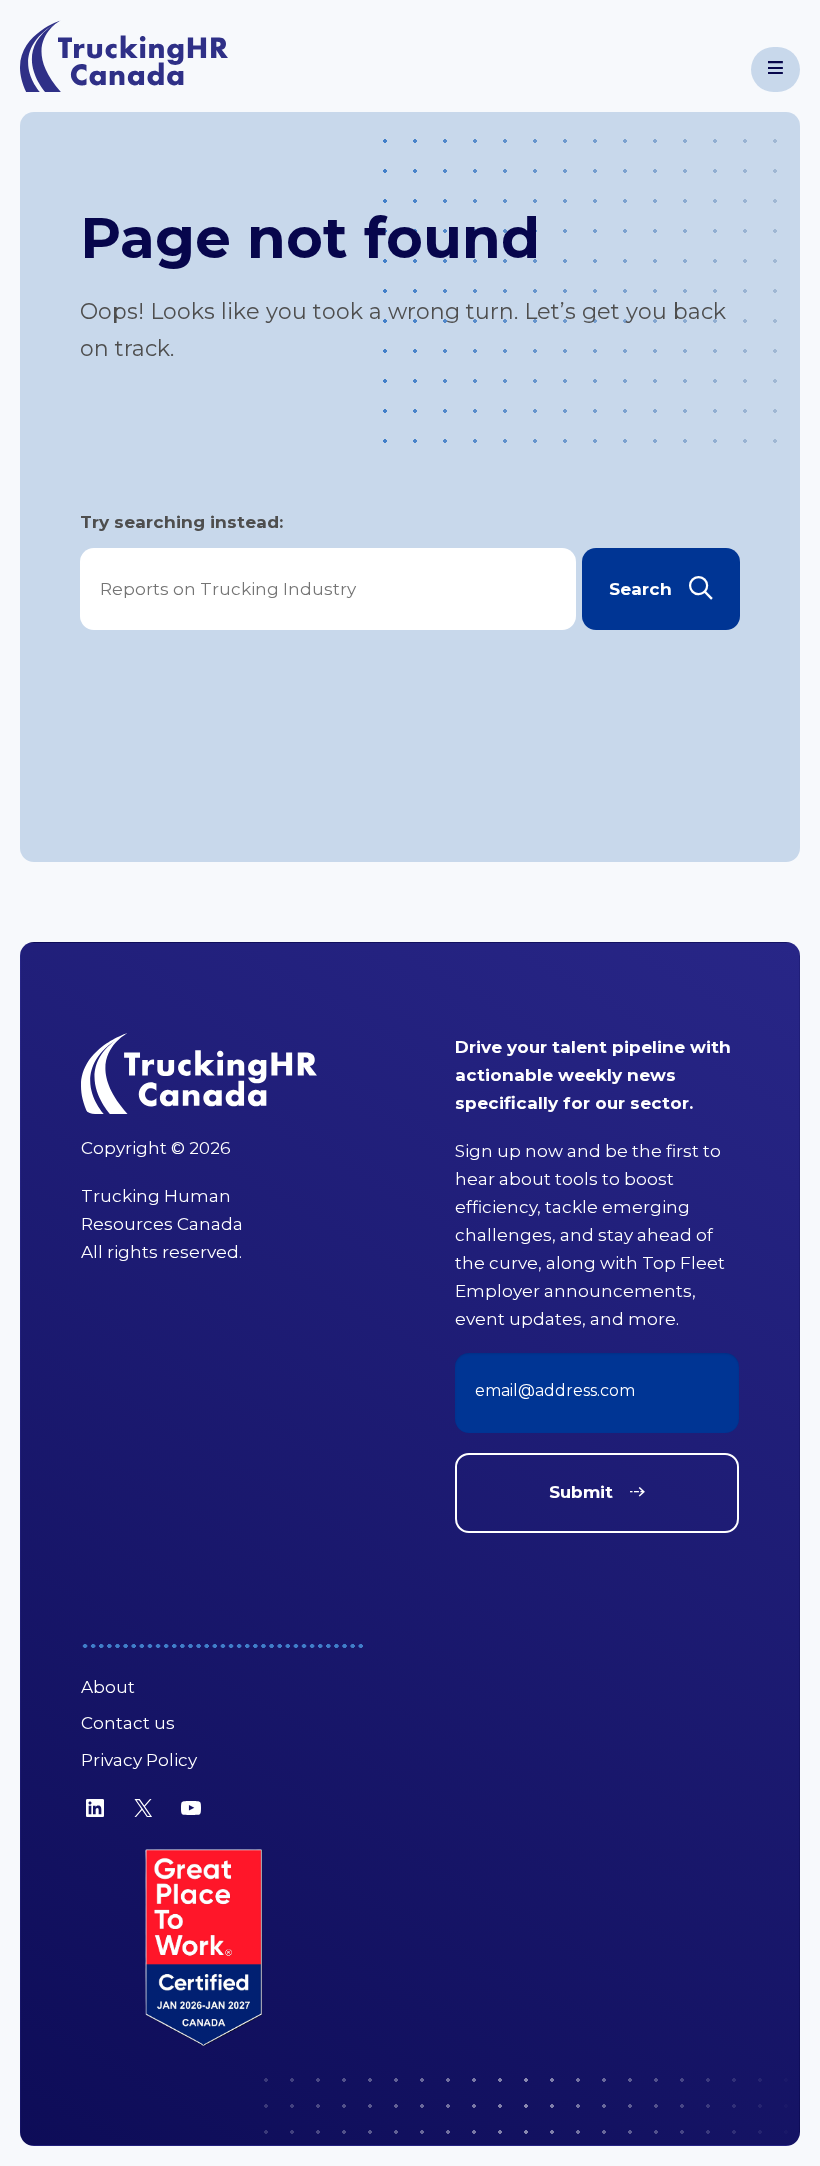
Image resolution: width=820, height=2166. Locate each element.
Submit (581, 1492)
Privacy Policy (139, 1760)
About (108, 1687)
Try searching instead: (181, 522)
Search (640, 589)
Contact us (128, 1723)
